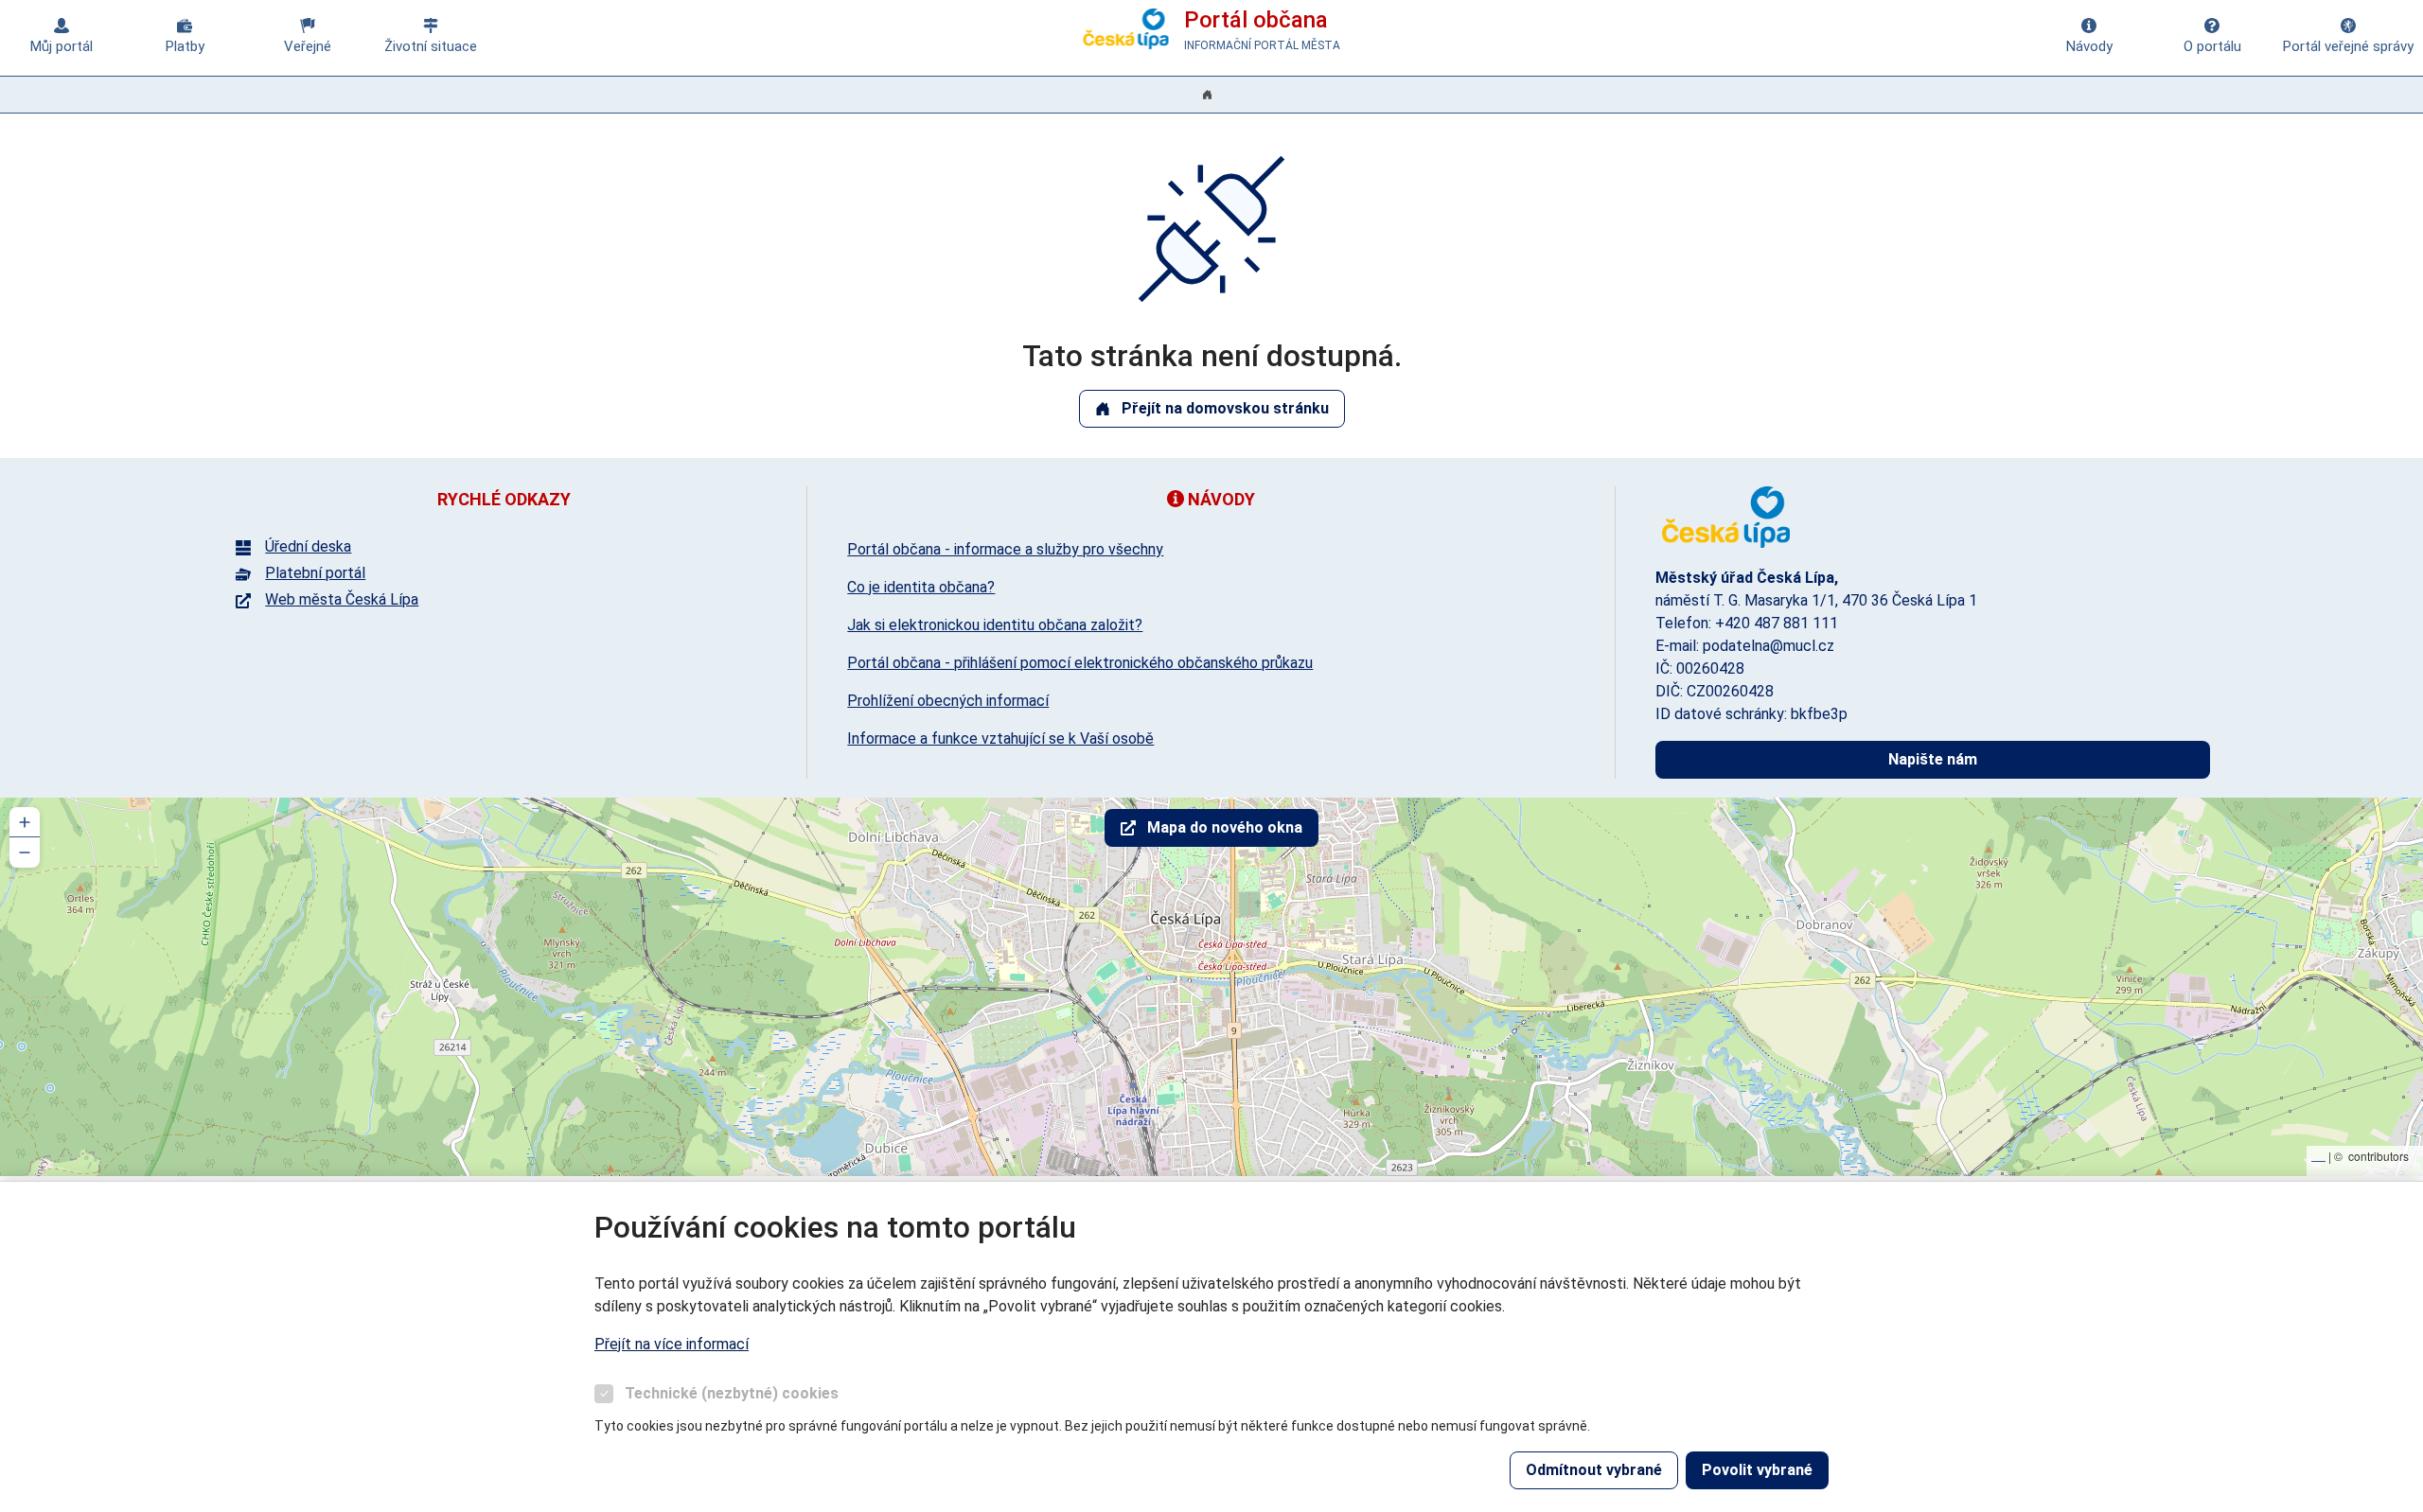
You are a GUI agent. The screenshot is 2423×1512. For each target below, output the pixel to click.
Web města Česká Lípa (342, 600)
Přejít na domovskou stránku (1225, 408)
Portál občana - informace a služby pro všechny (1005, 549)
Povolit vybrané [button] (1757, 1470)
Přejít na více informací (672, 1344)
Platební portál (315, 573)
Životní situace (431, 46)
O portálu (2212, 46)
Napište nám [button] (1933, 759)
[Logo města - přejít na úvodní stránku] (1726, 517)
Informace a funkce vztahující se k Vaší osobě (1000, 738)
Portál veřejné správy (2348, 46)
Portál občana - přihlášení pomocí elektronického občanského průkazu (1080, 663)
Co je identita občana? (921, 587)
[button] (25, 822)
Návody (2089, 46)
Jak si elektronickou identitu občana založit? (995, 625)
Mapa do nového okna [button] (1225, 827)
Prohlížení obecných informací (948, 701)
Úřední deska (308, 547)
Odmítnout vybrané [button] (1594, 1470)
